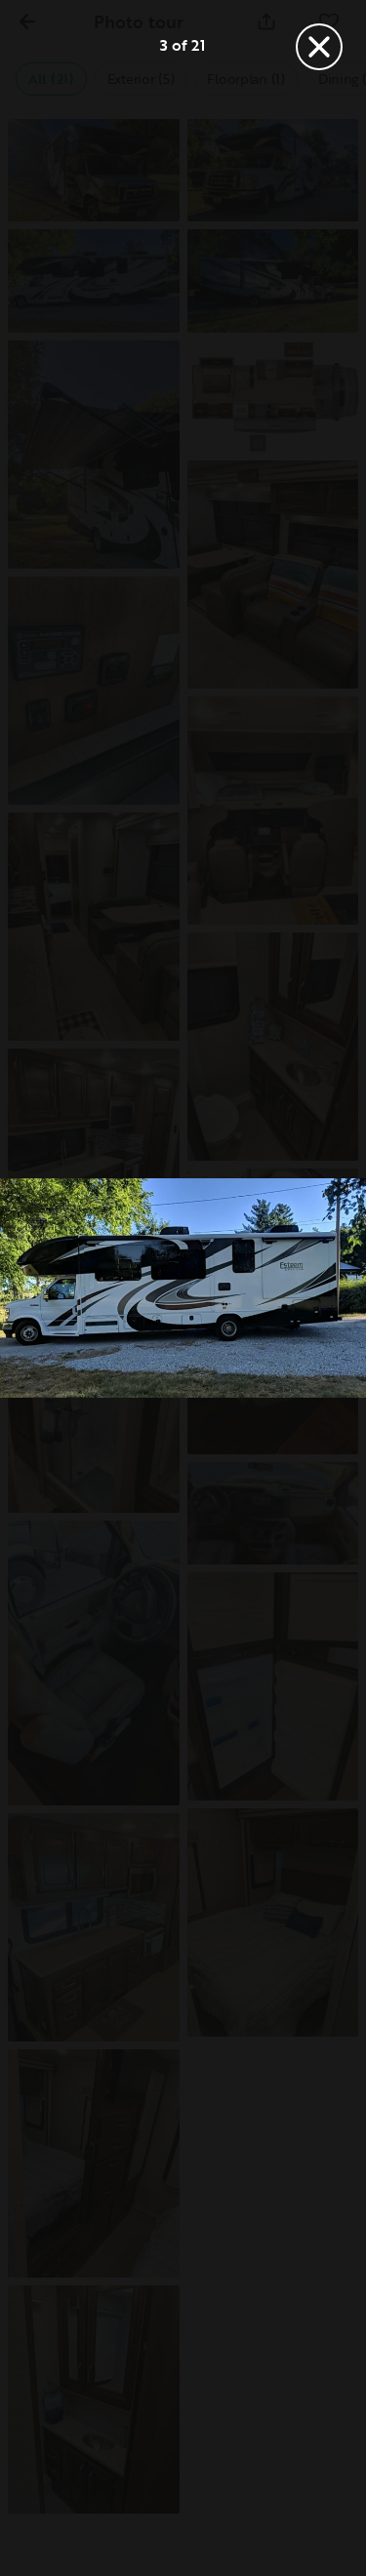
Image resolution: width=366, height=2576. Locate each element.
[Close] (319, 47)
